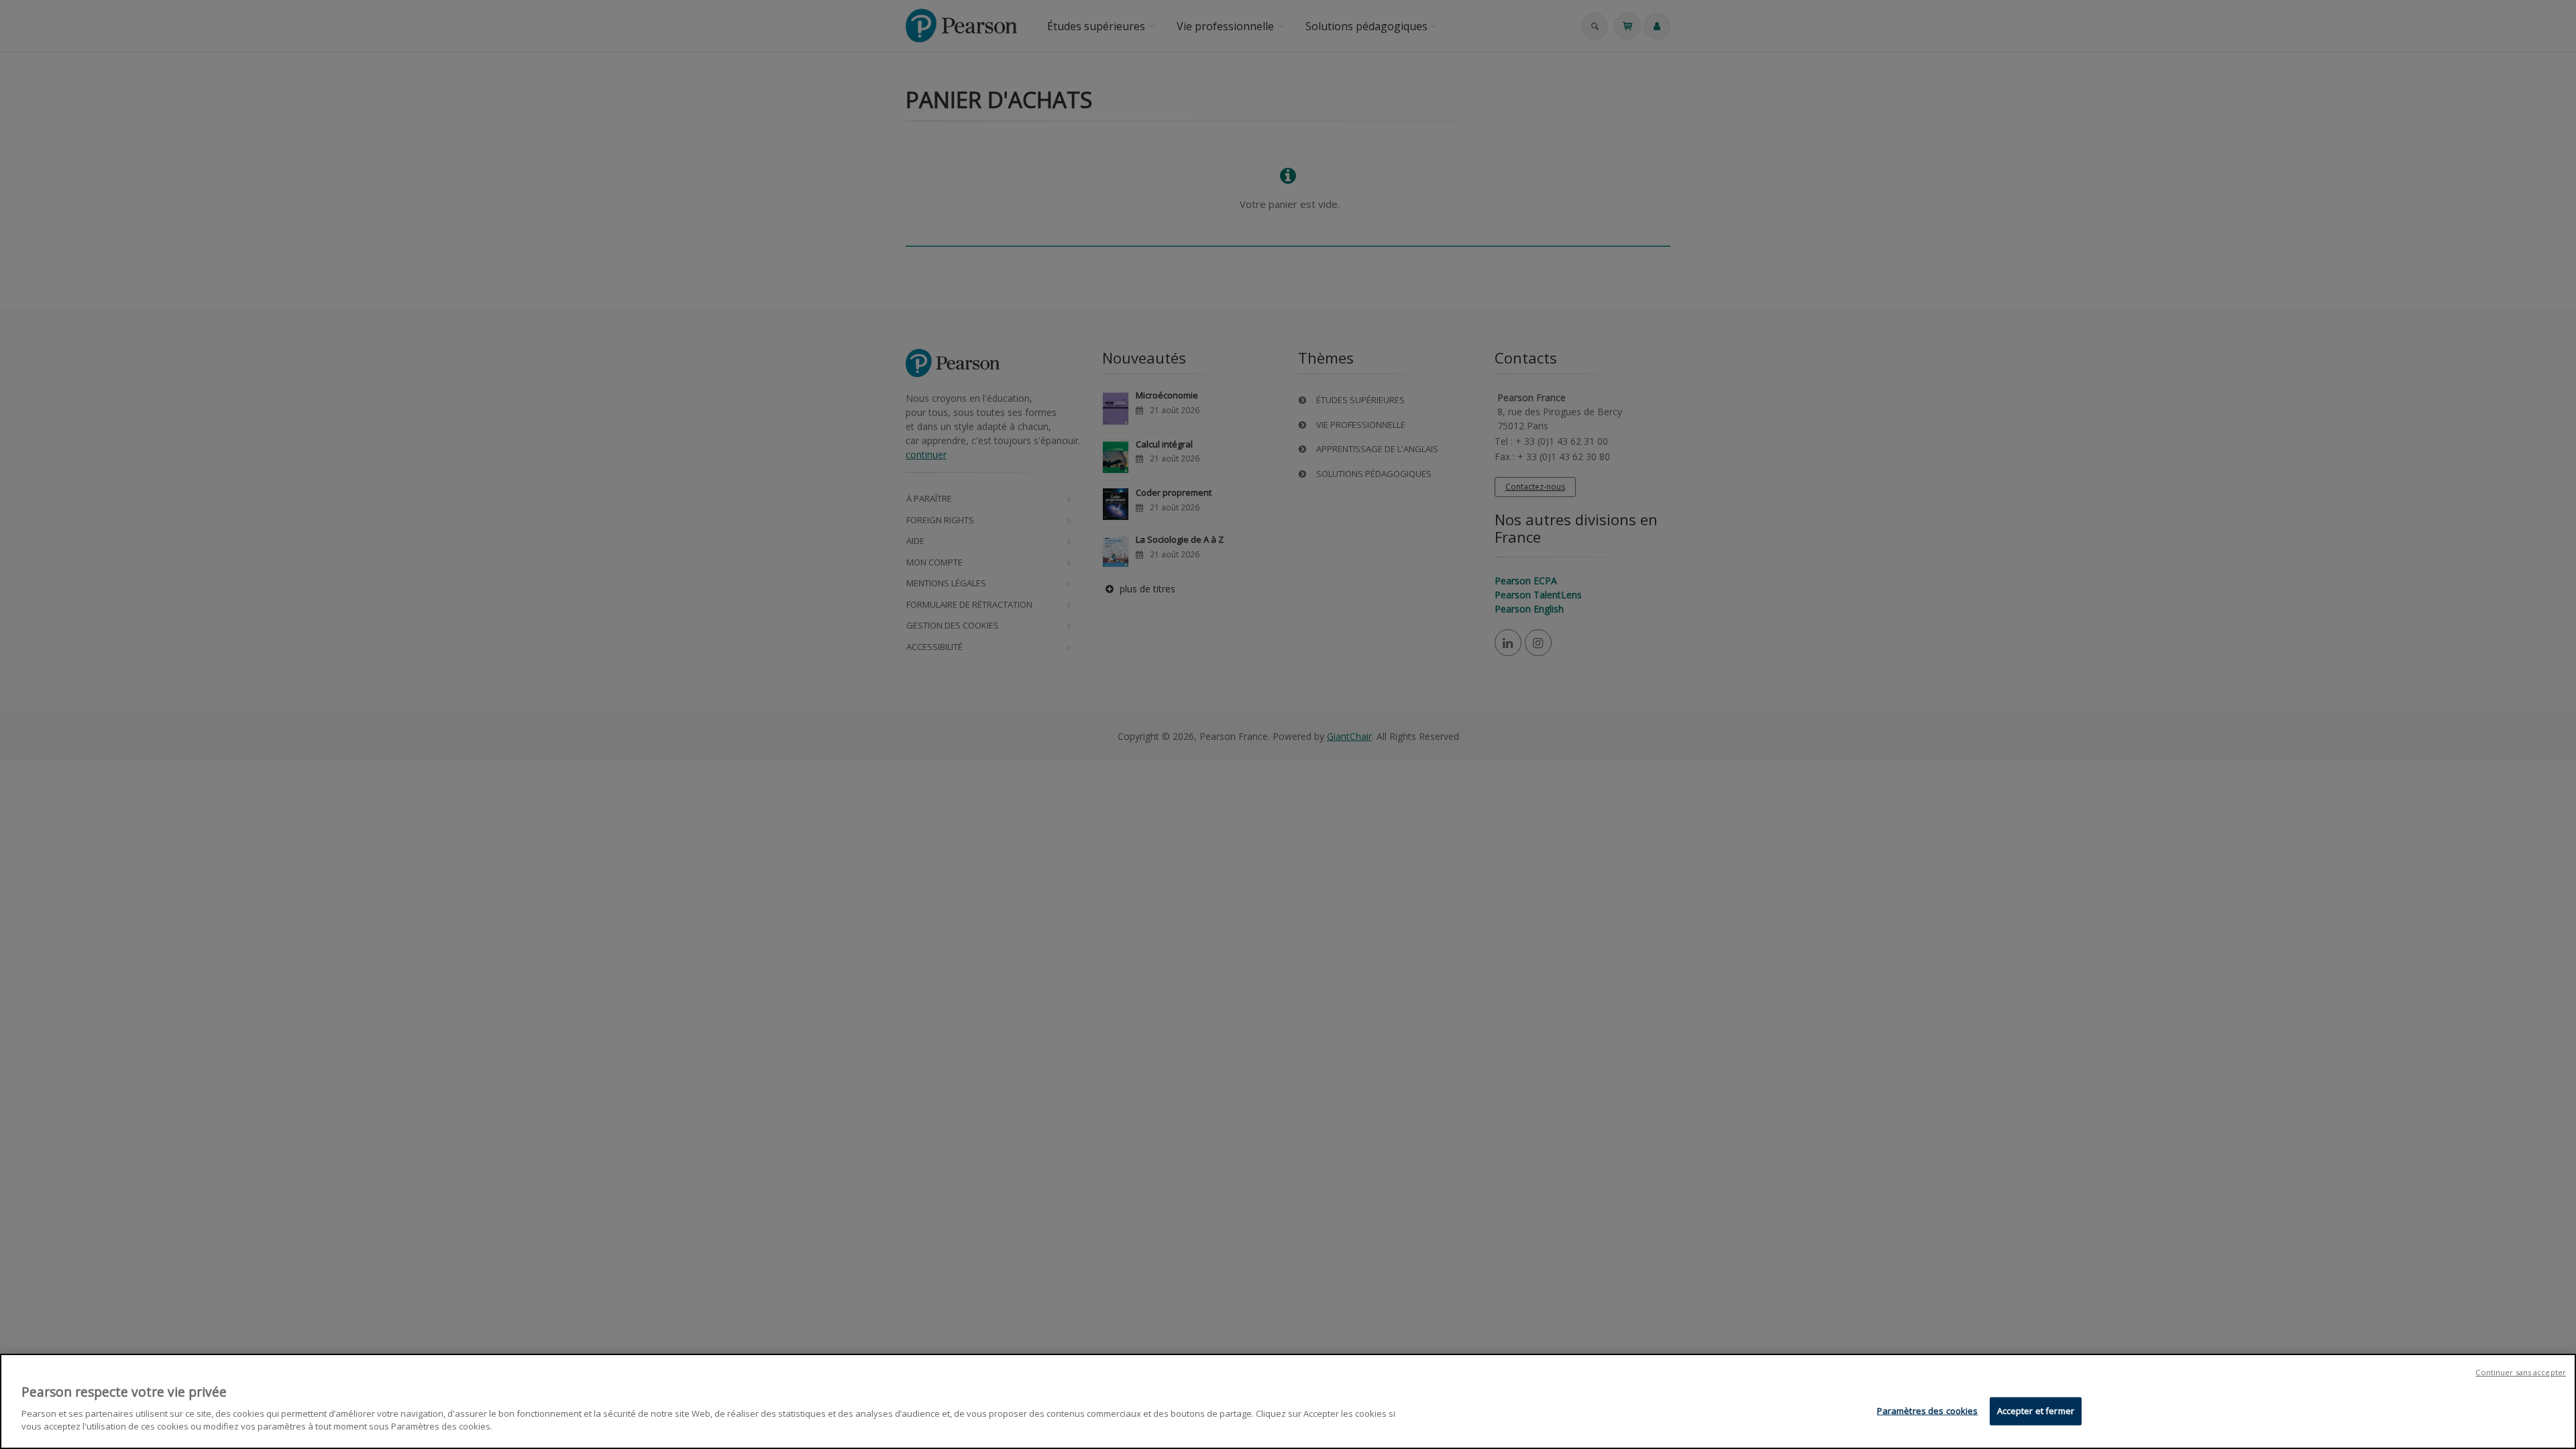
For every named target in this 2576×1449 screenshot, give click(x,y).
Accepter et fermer (2036, 1410)
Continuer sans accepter (2521, 1372)
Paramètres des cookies (1928, 1410)
